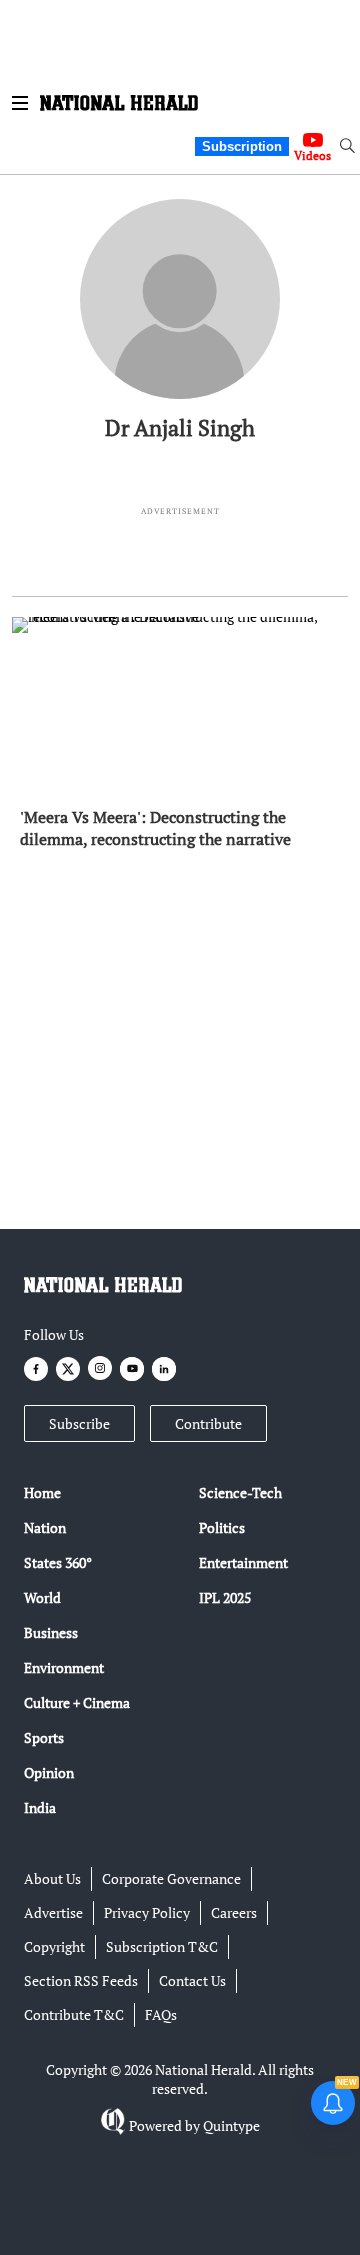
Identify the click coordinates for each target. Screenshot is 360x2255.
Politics (222, 1527)
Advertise (53, 1912)
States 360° (58, 1562)
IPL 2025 (225, 1597)
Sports (44, 1737)
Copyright (54, 1946)
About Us (52, 1878)
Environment (64, 1667)
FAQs (161, 2014)
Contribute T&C (74, 2014)
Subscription (242, 146)
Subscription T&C (162, 1946)
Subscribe (79, 1423)
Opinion (49, 1772)
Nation (45, 1527)
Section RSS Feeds (81, 1980)
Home (42, 1492)
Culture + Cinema (77, 1702)
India (40, 1807)
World (42, 1597)
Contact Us (192, 1980)
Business (51, 1632)
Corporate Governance (171, 1878)
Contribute (208, 1423)
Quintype (231, 2125)
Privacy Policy (147, 1912)
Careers (234, 1912)
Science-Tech (240, 1492)
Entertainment (243, 1562)
